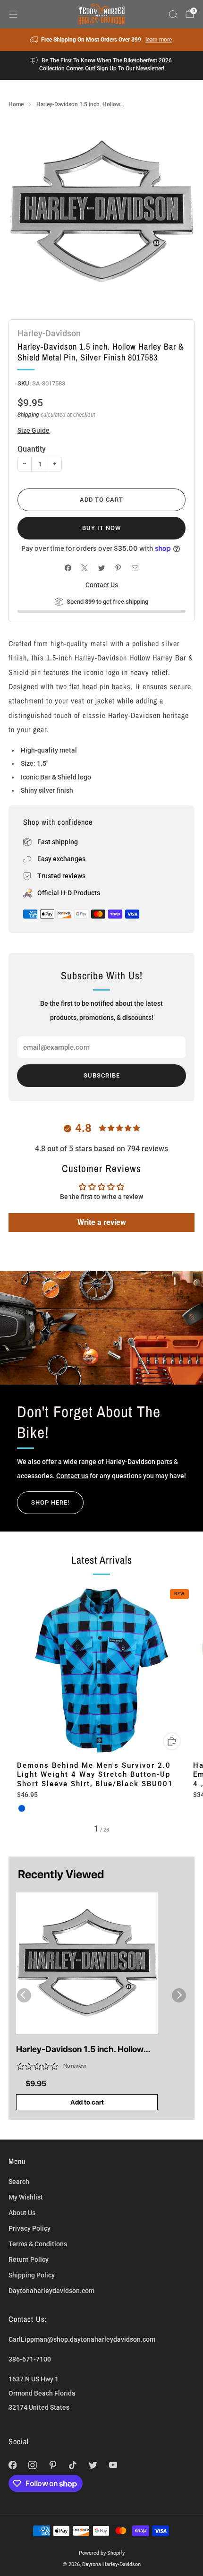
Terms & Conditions (38, 2244)
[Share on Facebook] (68, 568)
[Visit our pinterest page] (53, 2465)
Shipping (28, 415)
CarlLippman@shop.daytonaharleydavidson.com (82, 2339)
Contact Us (102, 585)
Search (19, 2182)
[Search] (173, 14)
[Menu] (13, 14)
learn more (159, 40)
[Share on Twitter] (101, 568)
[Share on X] (85, 568)
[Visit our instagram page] (33, 2465)
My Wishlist (26, 2197)
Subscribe (102, 1075)
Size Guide (34, 430)
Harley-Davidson (49, 333)
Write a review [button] (102, 1222)
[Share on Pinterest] (118, 568)
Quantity (32, 449)
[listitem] (102, 40)
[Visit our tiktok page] (73, 2465)
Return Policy (29, 2259)
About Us (22, 2213)
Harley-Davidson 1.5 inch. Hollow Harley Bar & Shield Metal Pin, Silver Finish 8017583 (85, 2050)
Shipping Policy (32, 2275)
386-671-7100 (30, 2359)
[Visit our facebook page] (13, 2465)
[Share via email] (135, 568)
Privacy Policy (30, 2228)
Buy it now (101, 528)
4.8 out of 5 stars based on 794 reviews (101, 1149)
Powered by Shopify (102, 2553)
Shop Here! (50, 1502)
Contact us (72, 1476)
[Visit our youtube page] (113, 2465)
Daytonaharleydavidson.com (51, 2291)
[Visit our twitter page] (93, 2465)
